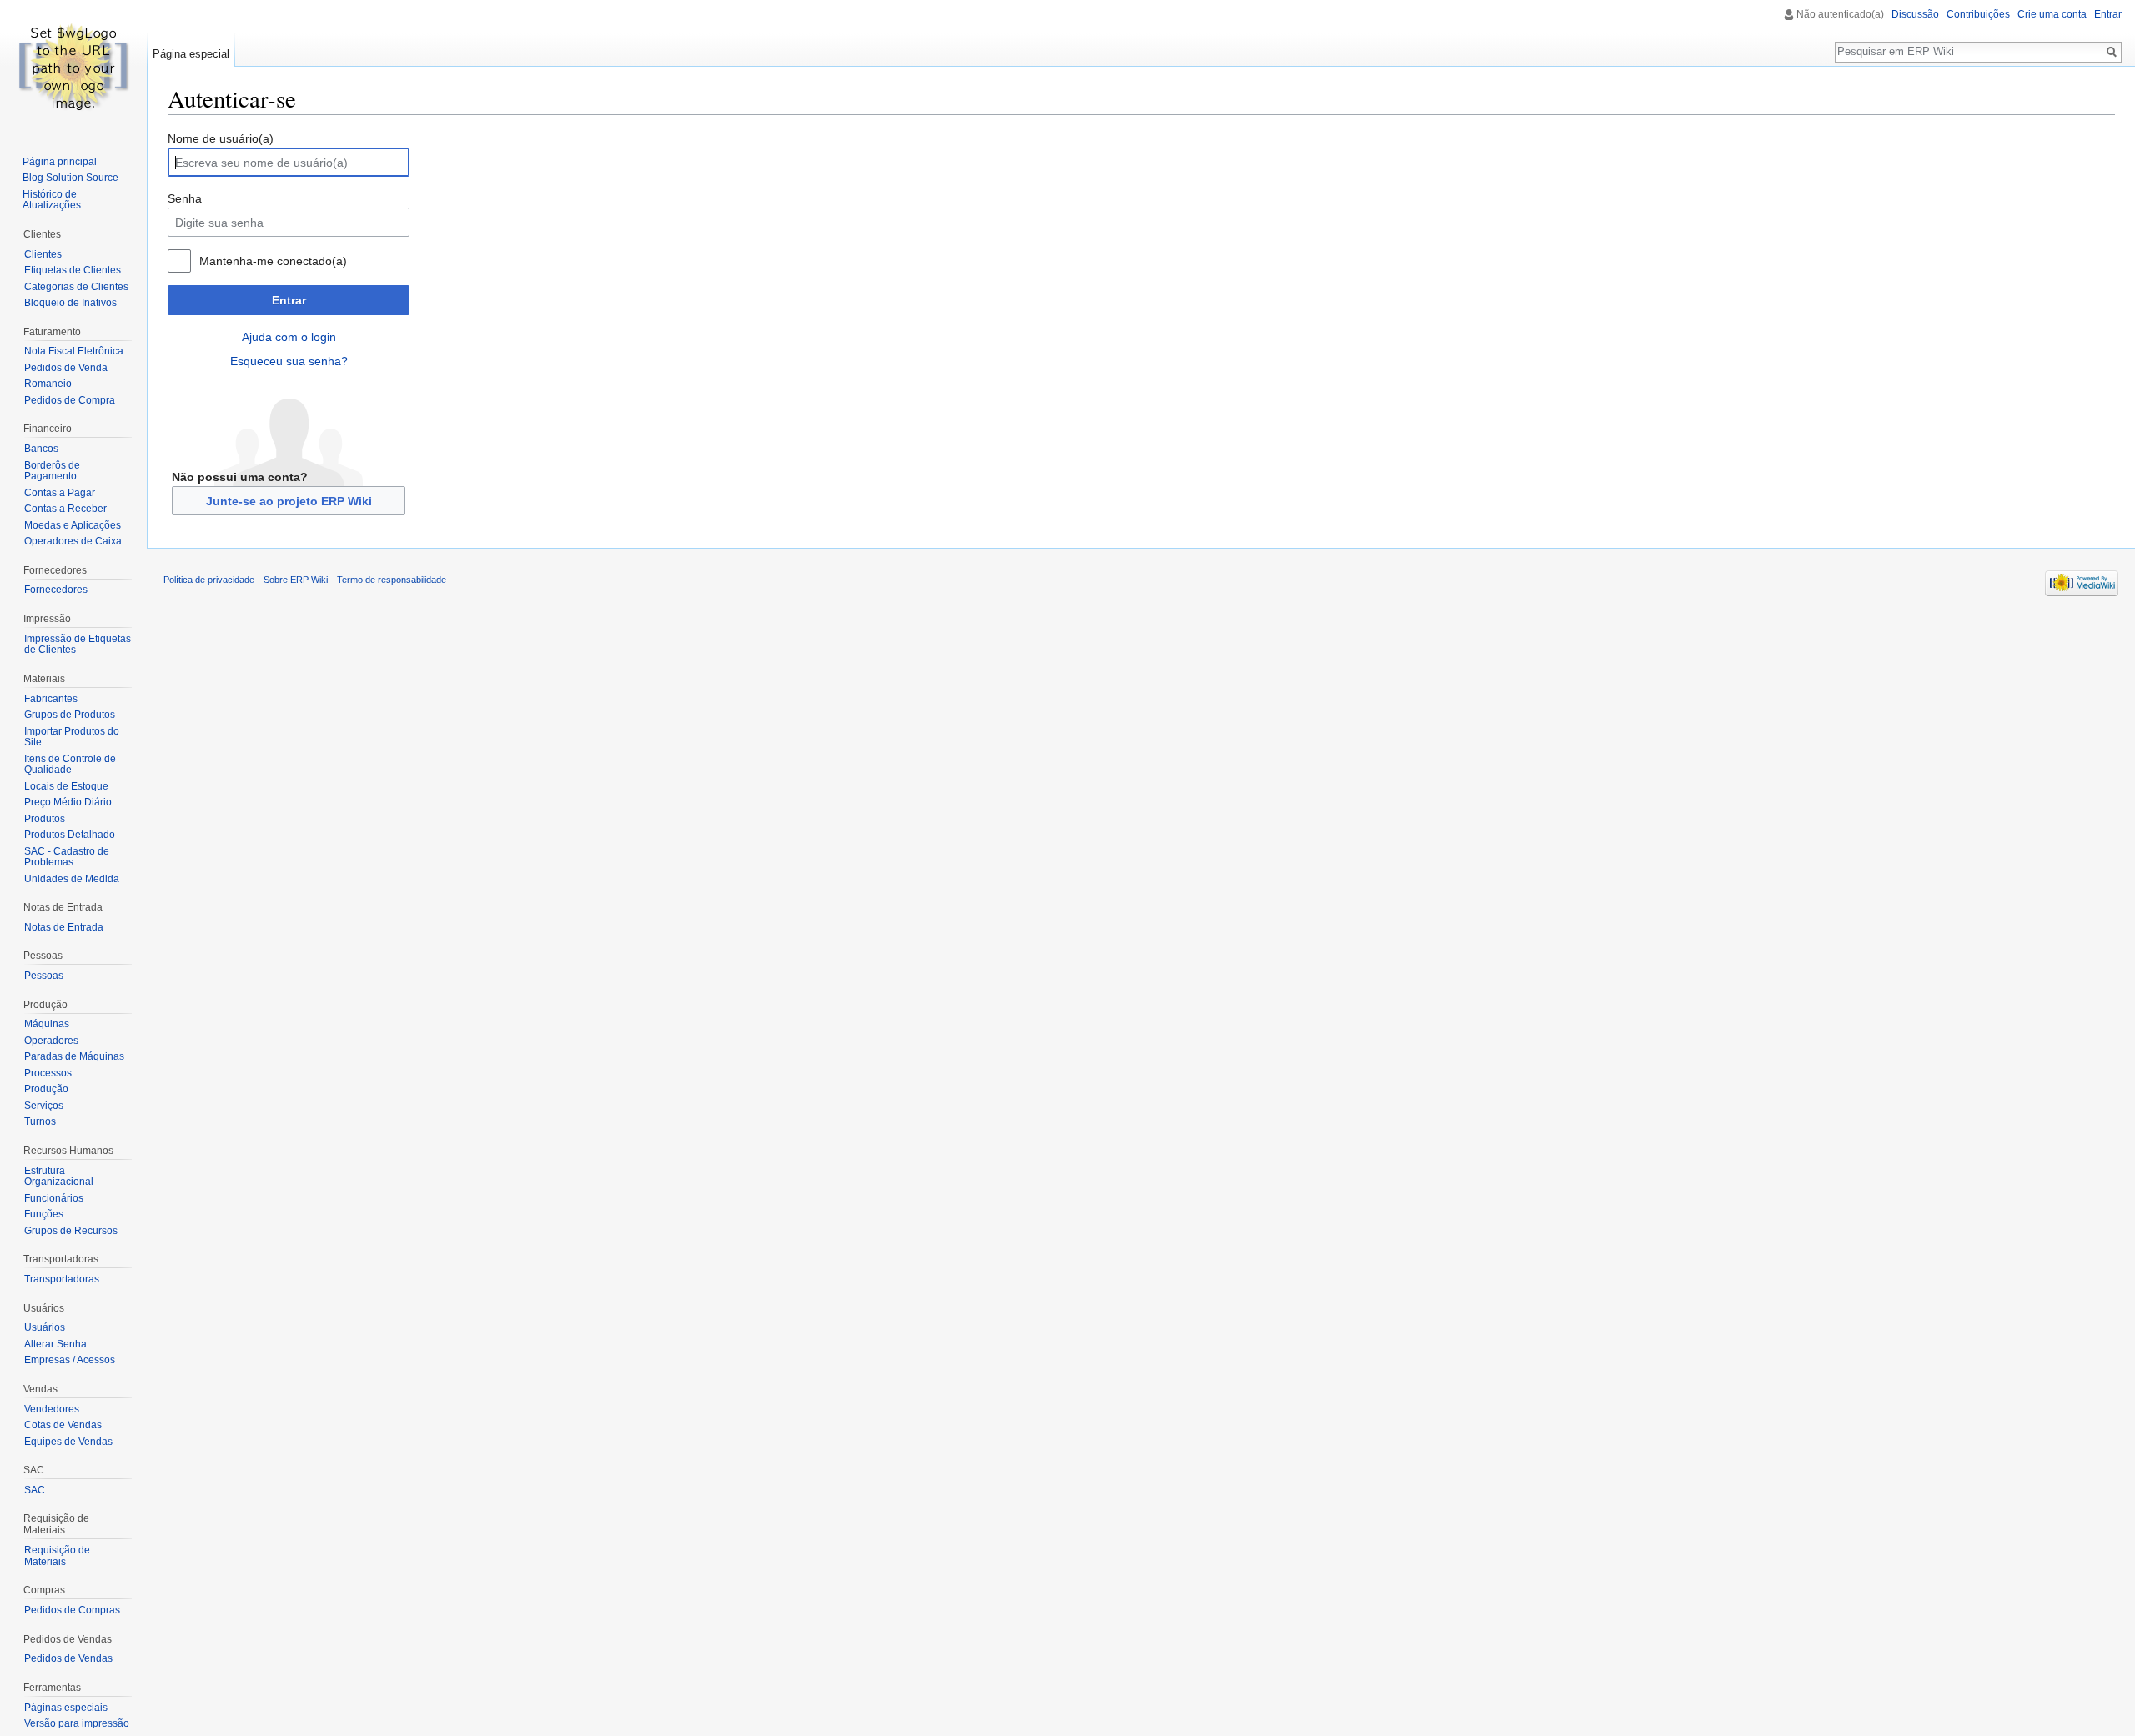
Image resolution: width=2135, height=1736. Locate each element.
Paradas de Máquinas (74, 1056)
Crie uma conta (2052, 14)
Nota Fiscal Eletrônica (74, 351)
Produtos (45, 819)
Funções (44, 1214)
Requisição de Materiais (57, 1556)
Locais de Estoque (66, 786)
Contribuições (1978, 14)
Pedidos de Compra (70, 400)
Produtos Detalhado (70, 835)
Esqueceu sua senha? (289, 361)
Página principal (60, 162)
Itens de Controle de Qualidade (70, 765)
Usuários (45, 1327)
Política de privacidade (209, 580)
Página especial (191, 54)
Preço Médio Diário (68, 802)
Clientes (43, 254)
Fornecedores (56, 590)
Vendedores (52, 1409)
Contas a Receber (65, 509)
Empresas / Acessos (70, 1360)
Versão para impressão (77, 1723)
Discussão (1915, 14)
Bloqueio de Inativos (70, 303)
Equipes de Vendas (68, 1442)
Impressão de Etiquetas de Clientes (78, 645)
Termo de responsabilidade (392, 580)
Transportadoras (62, 1279)
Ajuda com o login (289, 337)
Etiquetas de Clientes (73, 270)
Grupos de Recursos (71, 1231)
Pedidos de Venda (66, 368)
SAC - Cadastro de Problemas (67, 857)
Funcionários (54, 1198)
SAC (35, 1490)
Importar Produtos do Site (72, 737)
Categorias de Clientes (76, 287)
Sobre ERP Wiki (296, 580)
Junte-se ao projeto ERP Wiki (289, 501)
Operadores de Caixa (73, 541)
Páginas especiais (66, 1708)
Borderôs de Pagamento (52, 471)
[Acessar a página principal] (73, 67)
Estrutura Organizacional (59, 1177)
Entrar (289, 300)
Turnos (40, 1121)
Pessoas (44, 976)
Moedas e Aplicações (73, 525)
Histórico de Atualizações (52, 200)
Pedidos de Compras (72, 1610)
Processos (48, 1073)
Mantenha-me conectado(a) (273, 261)
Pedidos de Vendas (68, 1658)
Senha (185, 198)
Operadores (51, 1041)
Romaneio (48, 384)
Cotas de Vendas (63, 1425)
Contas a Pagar (60, 493)
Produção (46, 1089)
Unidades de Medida (72, 879)
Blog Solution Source (70, 178)
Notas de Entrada (64, 927)
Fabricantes (51, 699)
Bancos (41, 449)
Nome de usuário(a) (221, 138)
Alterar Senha (55, 1344)
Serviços (44, 1106)
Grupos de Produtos (70, 715)
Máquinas (47, 1024)
